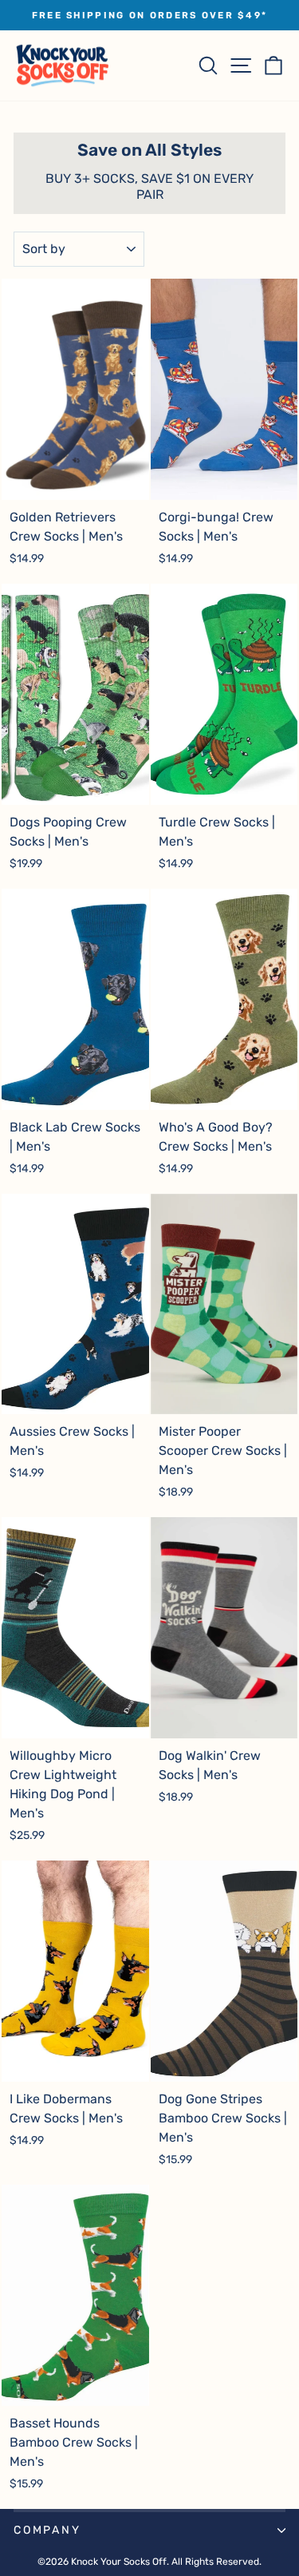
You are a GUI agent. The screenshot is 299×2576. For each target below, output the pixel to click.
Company (47, 2530)
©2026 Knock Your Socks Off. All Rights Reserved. (149, 2562)
